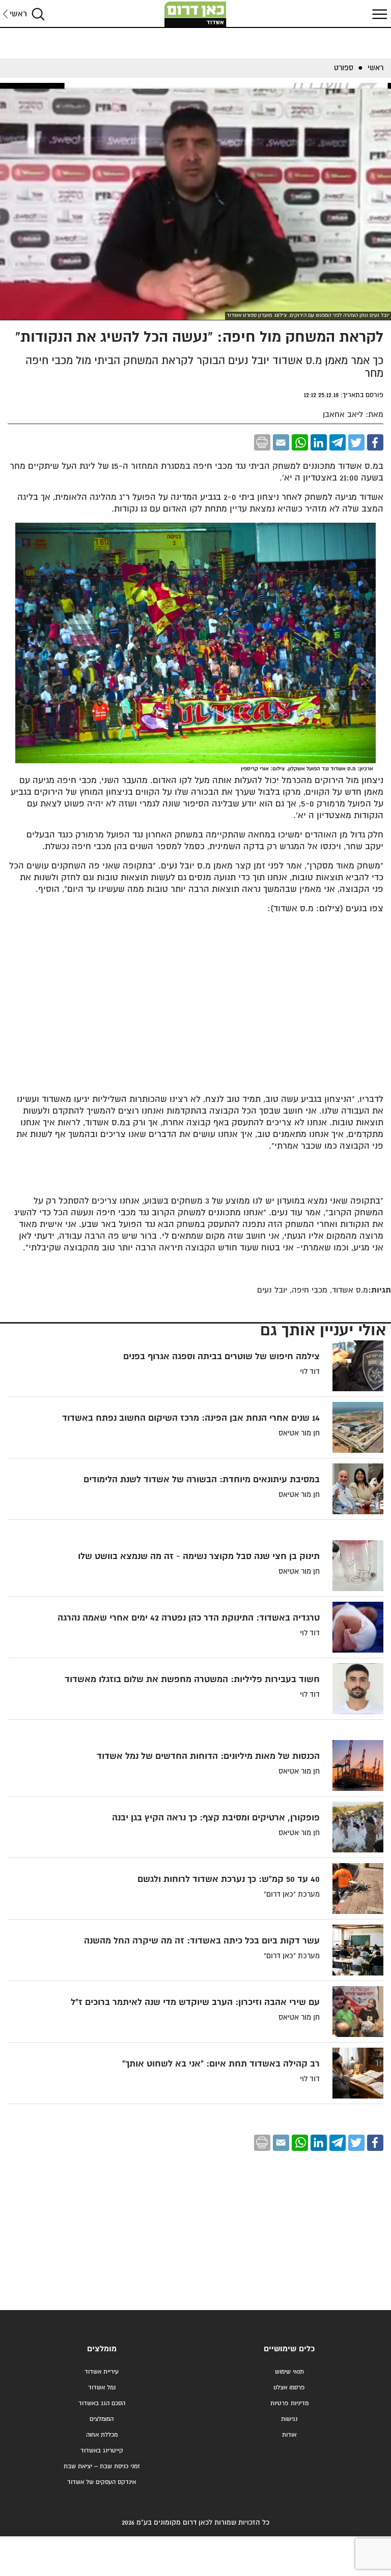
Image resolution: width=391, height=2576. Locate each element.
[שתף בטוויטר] (356, 442)
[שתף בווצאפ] (300, 442)
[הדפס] (262, 442)
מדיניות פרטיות (289, 2403)
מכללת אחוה (102, 2435)
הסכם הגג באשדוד (102, 2403)
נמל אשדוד (102, 2388)
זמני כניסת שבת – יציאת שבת (102, 2466)
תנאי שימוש (289, 2372)
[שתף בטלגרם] (338, 442)
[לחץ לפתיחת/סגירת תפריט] (378, 14)
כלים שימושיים (289, 2349)
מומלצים (102, 2349)
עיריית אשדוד (102, 2372)
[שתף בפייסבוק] (375, 442)
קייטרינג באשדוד (102, 2451)
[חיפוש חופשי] (38, 14)
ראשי (18, 14)
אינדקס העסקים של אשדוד (102, 2482)
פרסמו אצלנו (289, 2388)
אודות (289, 2435)
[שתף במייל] (281, 442)
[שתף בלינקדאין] (319, 442)
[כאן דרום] (195, 14)
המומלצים (102, 2419)
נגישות (289, 2419)
